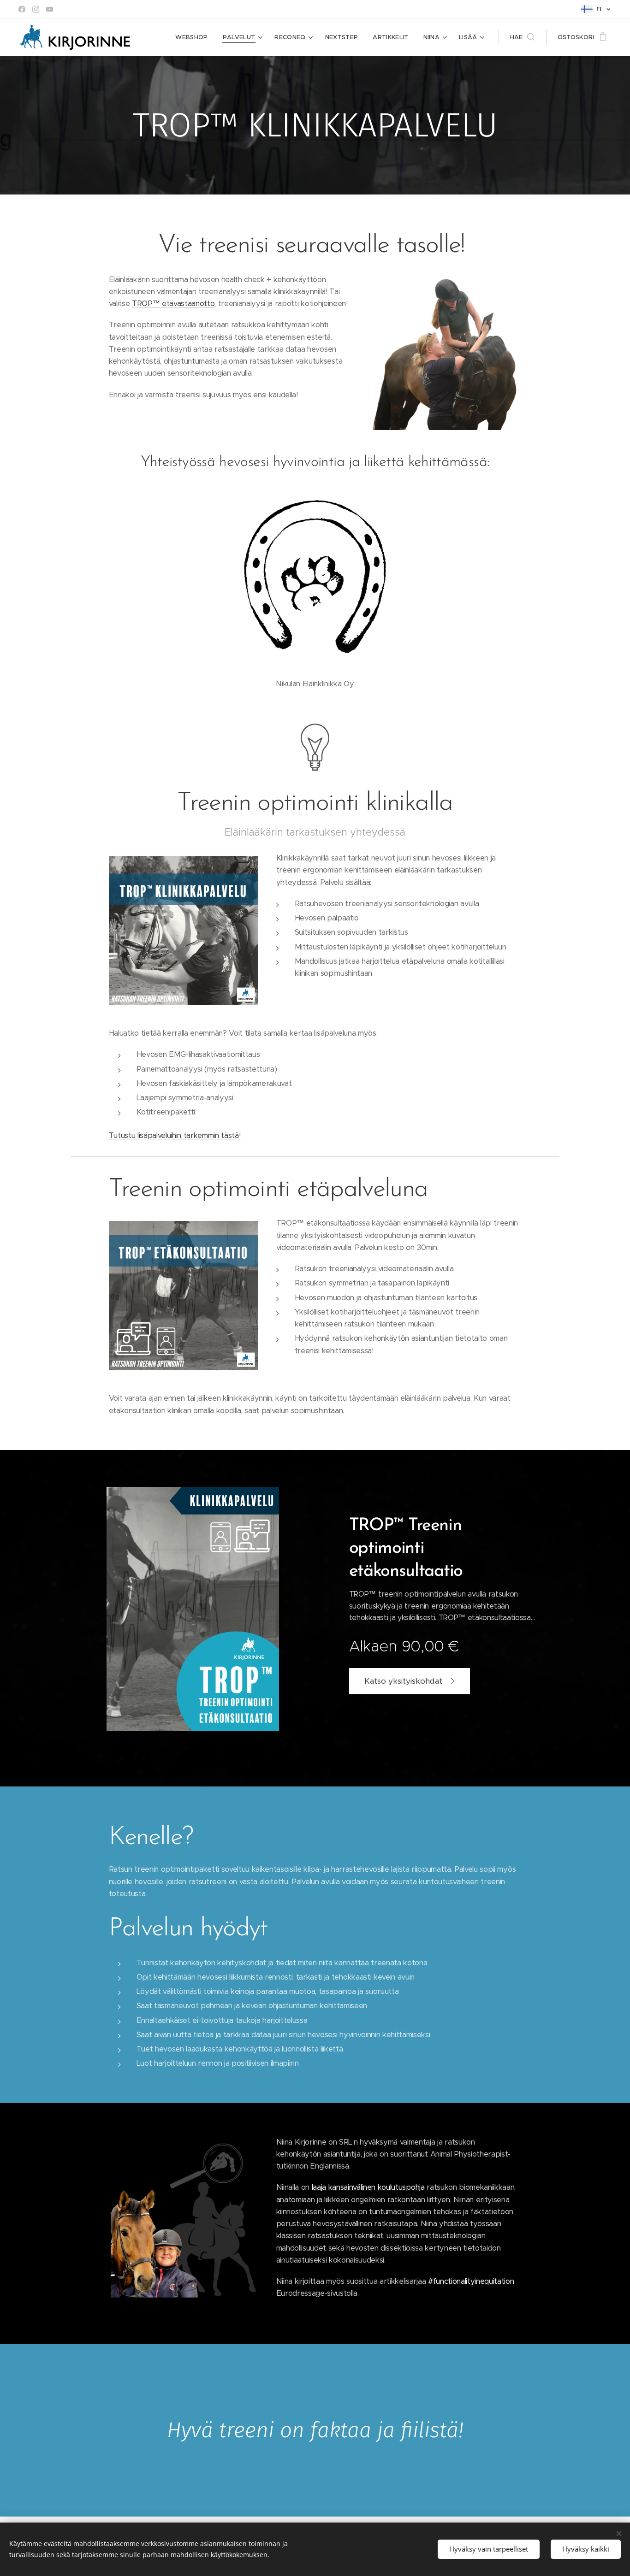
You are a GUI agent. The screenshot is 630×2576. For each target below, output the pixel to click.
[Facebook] (22, 9)
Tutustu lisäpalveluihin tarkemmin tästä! (175, 1135)
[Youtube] (50, 9)
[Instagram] (36, 9)
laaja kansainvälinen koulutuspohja (368, 2187)
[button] (522, 37)
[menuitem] (194, 37)
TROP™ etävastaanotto (173, 304)
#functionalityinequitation (471, 2281)
